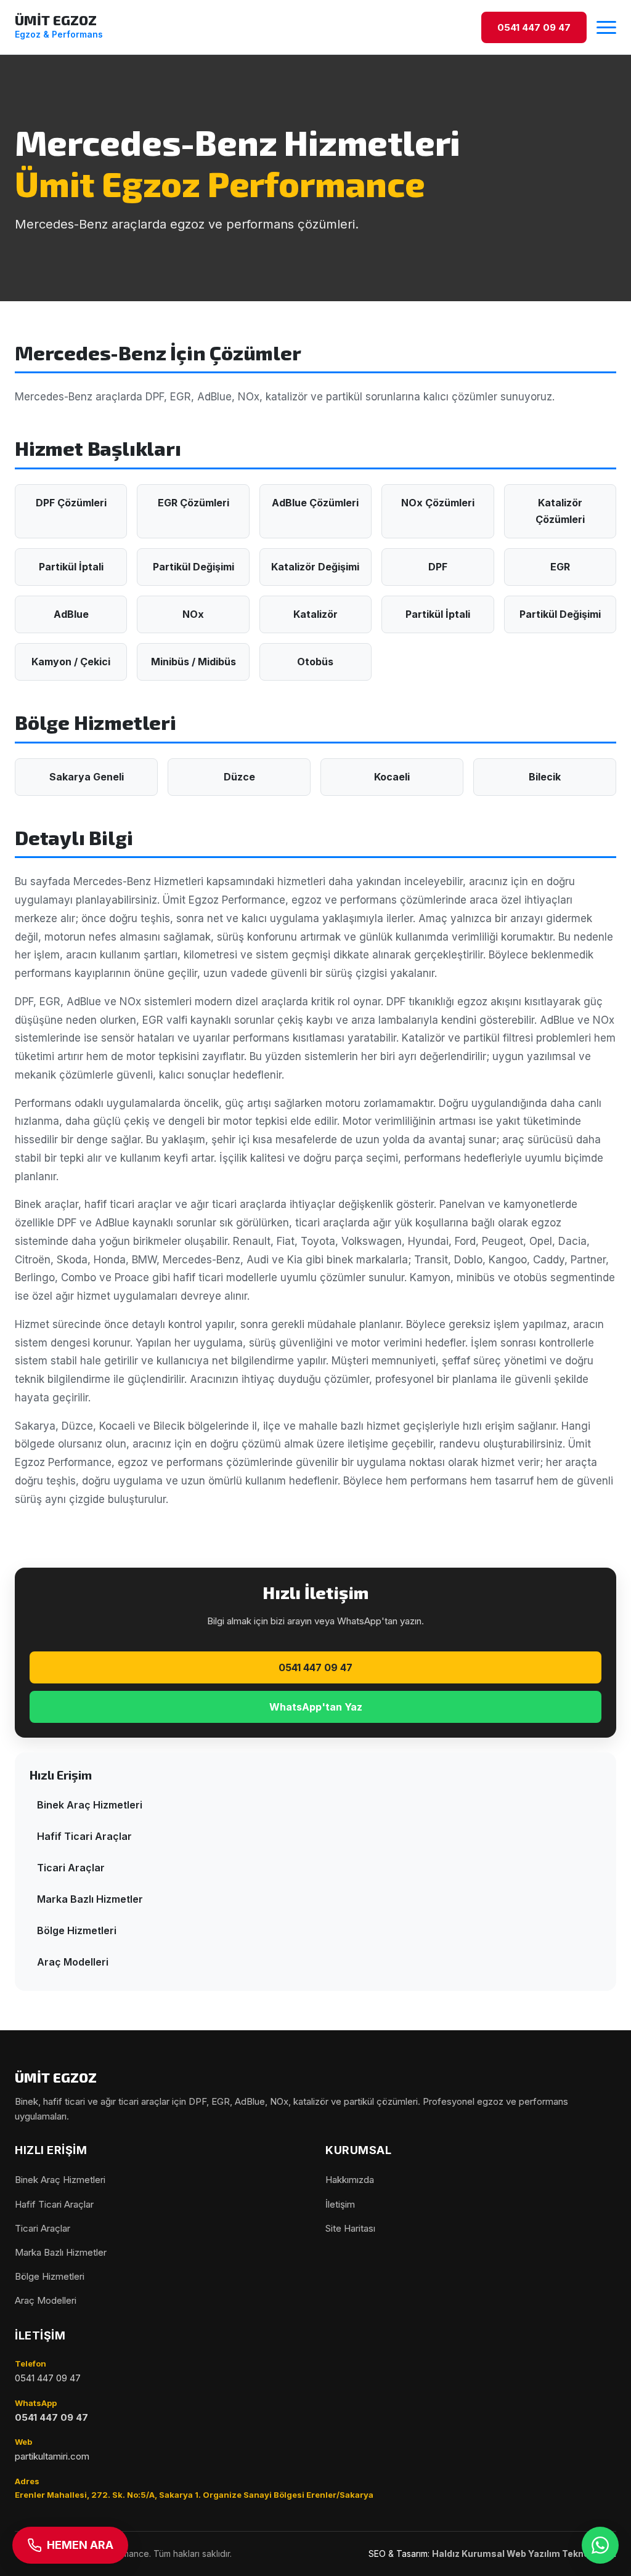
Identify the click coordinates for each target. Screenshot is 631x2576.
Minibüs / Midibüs (193, 662)
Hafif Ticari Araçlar (84, 1836)
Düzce (239, 777)
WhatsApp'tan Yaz (316, 1707)
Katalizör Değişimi (315, 567)
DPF (438, 567)
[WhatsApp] (600, 2545)
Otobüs (315, 662)
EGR (560, 567)
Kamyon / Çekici (71, 662)
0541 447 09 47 (315, 1667)
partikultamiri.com (52, 2456)
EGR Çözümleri (193, 503)
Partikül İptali (71, 567)
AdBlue (71, 614)
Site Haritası (350, 2228)
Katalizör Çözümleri (560, 511)
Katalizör (315, 614)
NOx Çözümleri (438, 503)
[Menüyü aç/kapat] (606, 27)
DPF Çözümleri (71, 503)
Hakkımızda (350, 2180)
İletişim (340, 2204)
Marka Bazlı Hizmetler (90, 1899)
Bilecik (545, 777)
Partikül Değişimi (193, 567)
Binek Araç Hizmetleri (90, 1805)
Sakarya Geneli (87, 777)
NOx (193, 614)
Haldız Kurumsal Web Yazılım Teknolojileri (524, 2554)
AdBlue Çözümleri (315, 503)
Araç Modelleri (73, 1962)
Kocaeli (392, 777)
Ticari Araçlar (71, 1868)
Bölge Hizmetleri (77, 1930)
